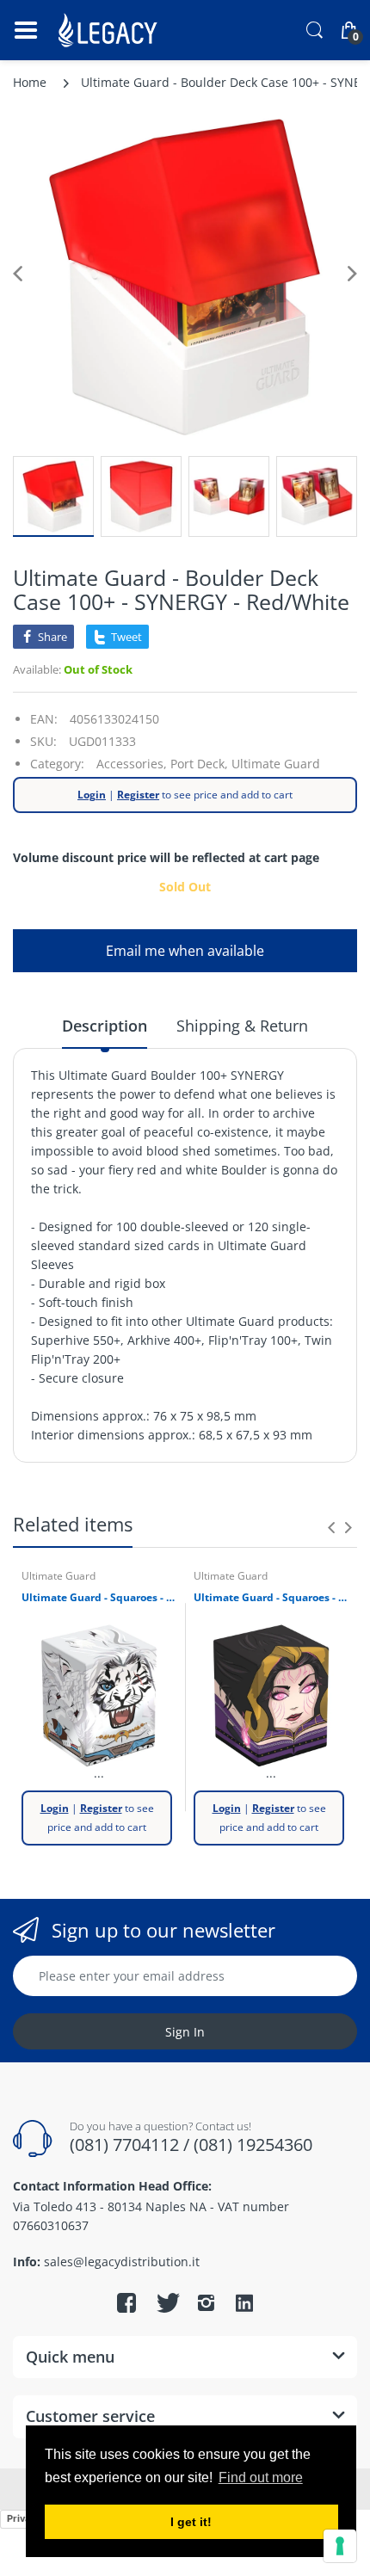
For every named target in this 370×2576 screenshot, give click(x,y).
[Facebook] (126, 2302)
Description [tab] (105, 1026)
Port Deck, (199, 764)
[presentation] (331, 1527)
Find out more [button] (261, 2477)
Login (92, 795)
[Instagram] (206, 2302)
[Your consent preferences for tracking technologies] (340, 2546)
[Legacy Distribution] (110, 30)
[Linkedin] (244, 2305)
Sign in (185, 2032)
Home (30, 82)
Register (138, 795)
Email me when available (185, 951)
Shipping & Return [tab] (242, 1026)
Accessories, (132, 764)
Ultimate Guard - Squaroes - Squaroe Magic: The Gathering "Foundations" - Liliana (271, 1598)
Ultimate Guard (276, 764)
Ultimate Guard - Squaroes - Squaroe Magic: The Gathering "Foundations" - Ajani (99, 1598)
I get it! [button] (191, 2522)
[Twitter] (166, 2302)
